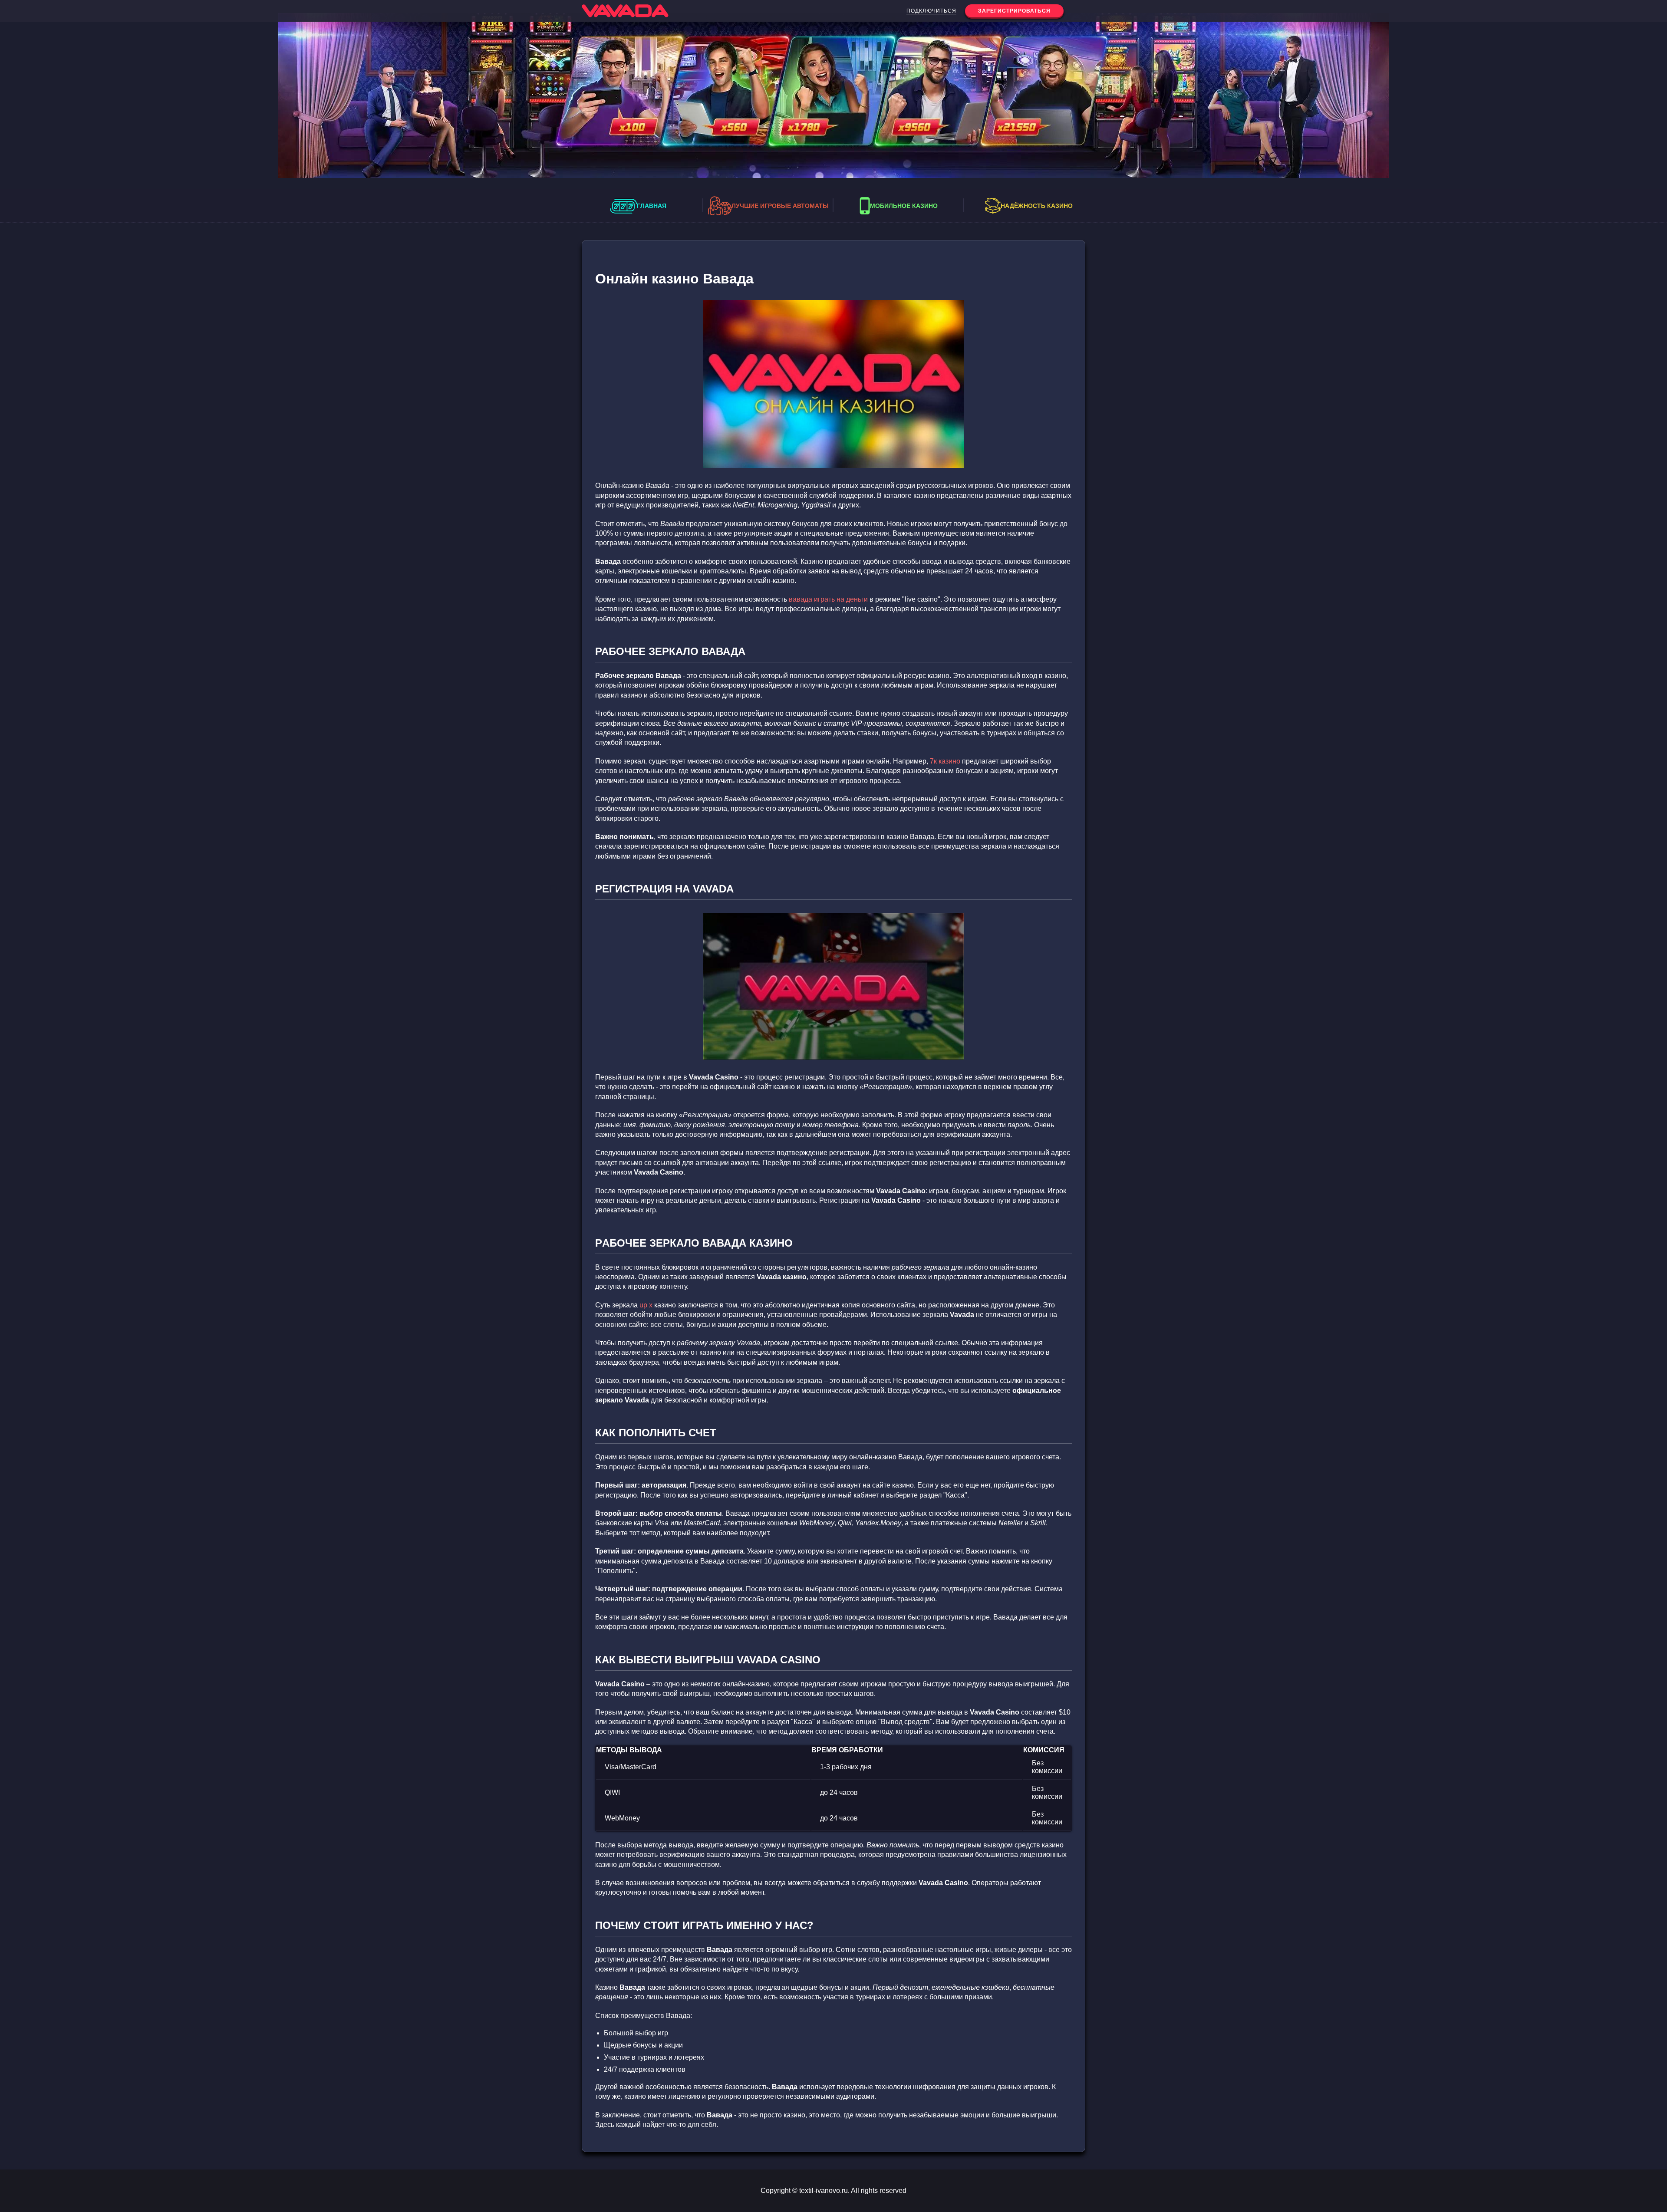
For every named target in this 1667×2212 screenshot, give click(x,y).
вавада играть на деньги (828, 599)
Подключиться (931, 11)
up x (646, 1305)
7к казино (945, 761)
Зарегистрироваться (1014, 11)
